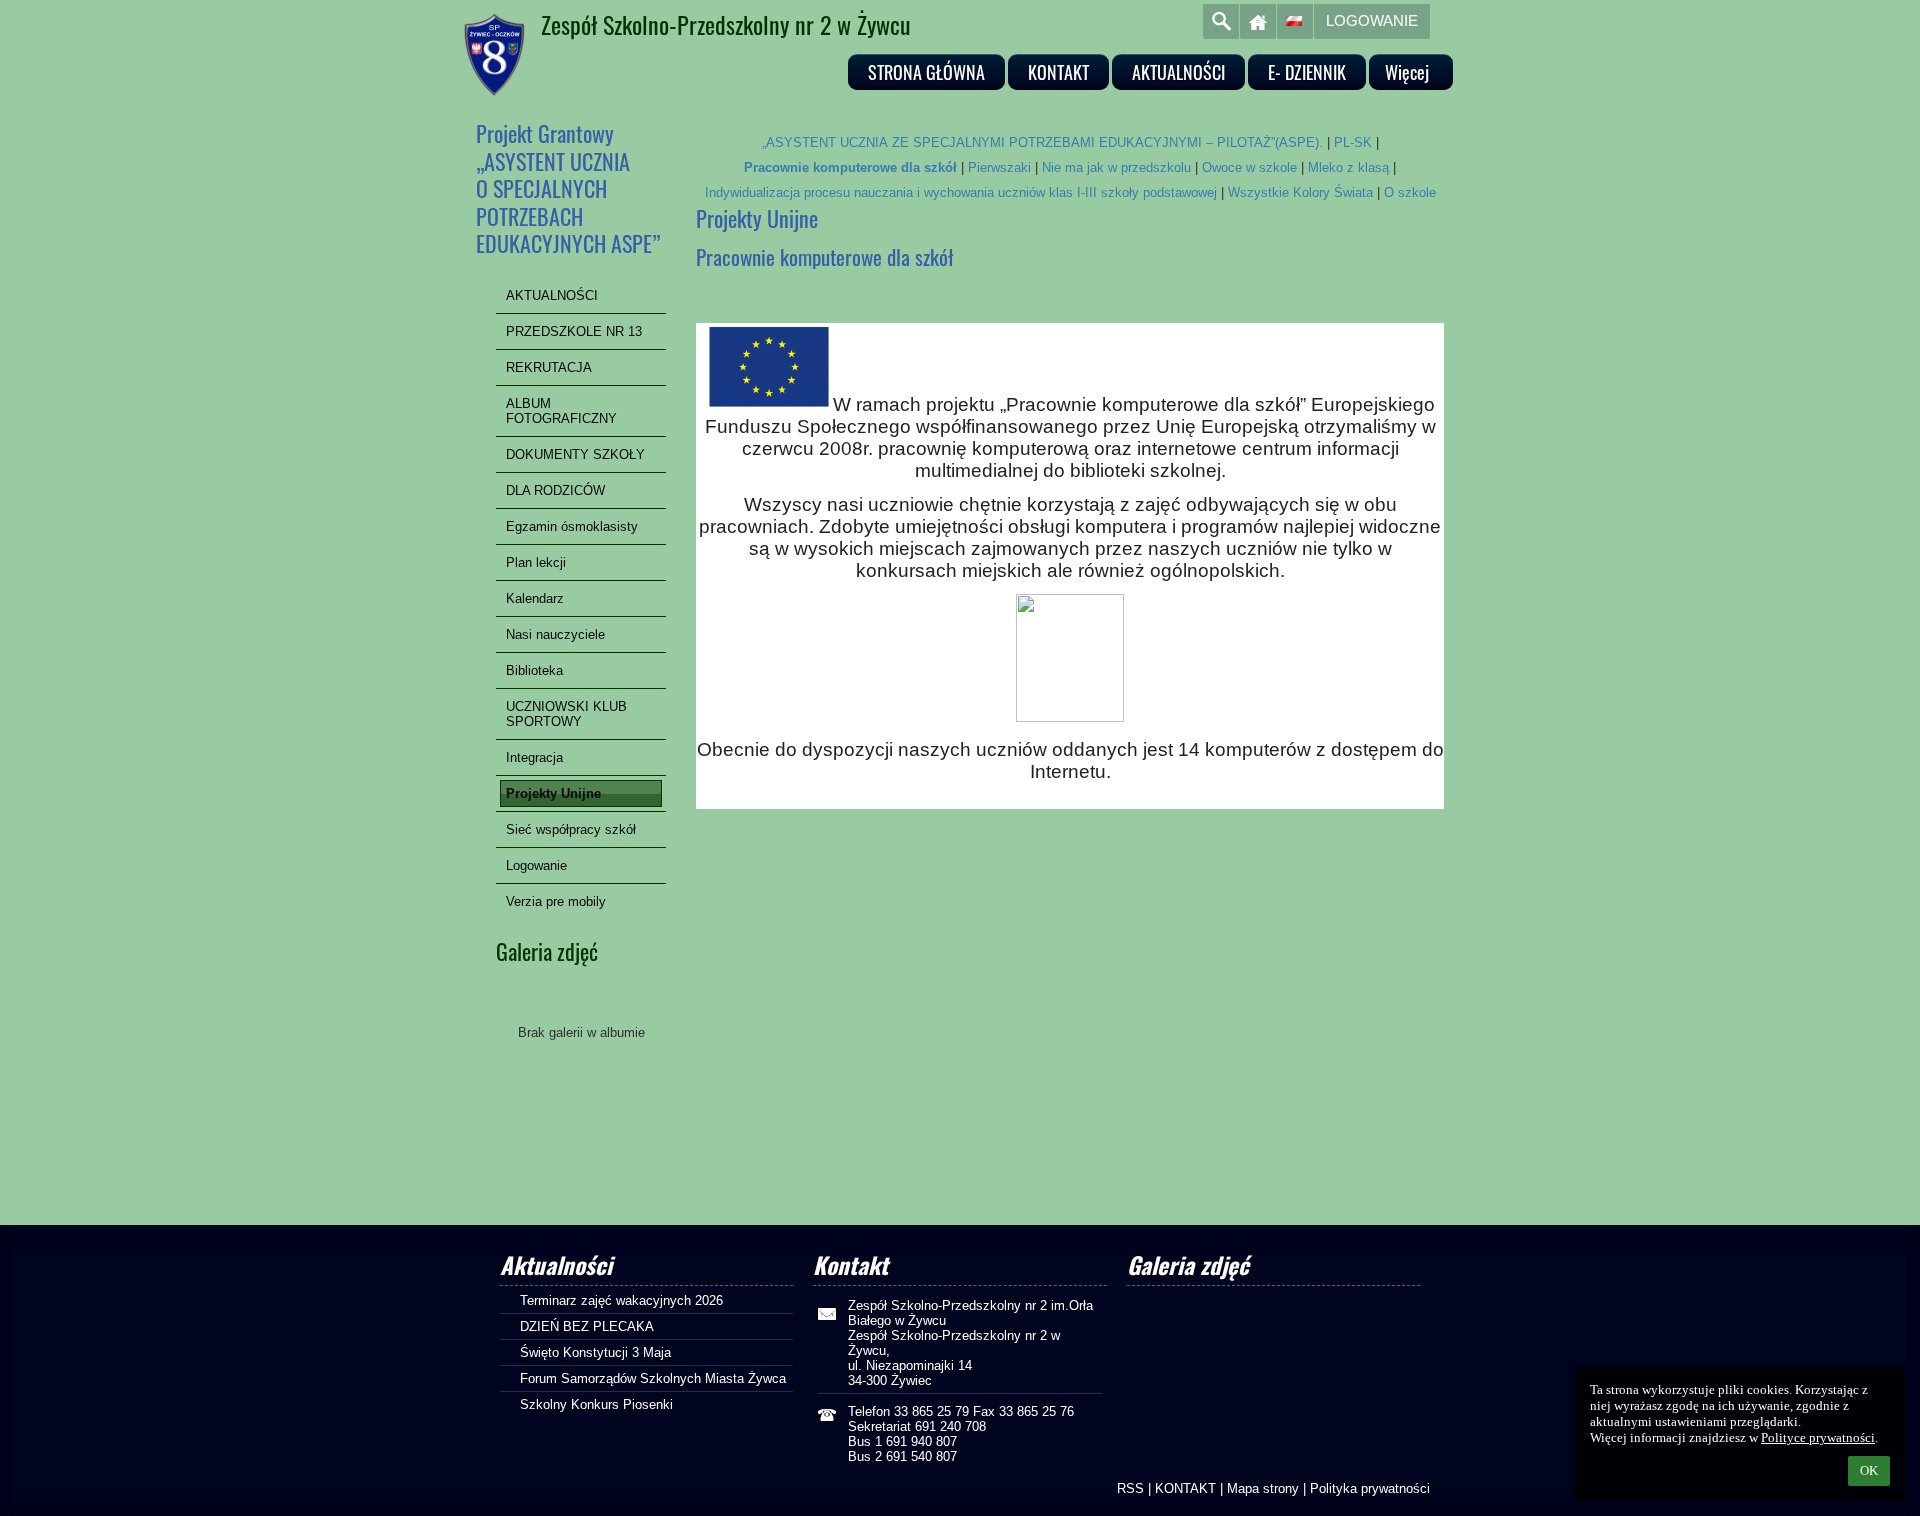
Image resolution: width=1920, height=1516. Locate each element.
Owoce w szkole (1249, 167)
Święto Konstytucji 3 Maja (595, 1352)
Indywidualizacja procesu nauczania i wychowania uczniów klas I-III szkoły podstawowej (961, 192)
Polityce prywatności (1818, 1437)
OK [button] (1869, 1470)
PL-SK (1353, 142)
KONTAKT (1185, 1488)
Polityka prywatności (1370, 1488)
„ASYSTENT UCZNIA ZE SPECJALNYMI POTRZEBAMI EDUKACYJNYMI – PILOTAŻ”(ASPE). (1042, 142)
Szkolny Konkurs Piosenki (596, 1404)
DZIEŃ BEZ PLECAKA (587, 1326)
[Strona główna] (1258, 21)
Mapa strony (1263, 1488)
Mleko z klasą (1348, 167)
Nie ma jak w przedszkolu (1116, 167)
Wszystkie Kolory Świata (1300, 192)
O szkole (1410, 192)
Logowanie (1372, 20)
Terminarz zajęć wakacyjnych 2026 (621, 1300)
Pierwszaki (999, 167)
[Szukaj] (1221, 21)
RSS (1130, 1488)
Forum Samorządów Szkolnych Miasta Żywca (653, 1378)
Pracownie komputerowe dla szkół (850, 167)
